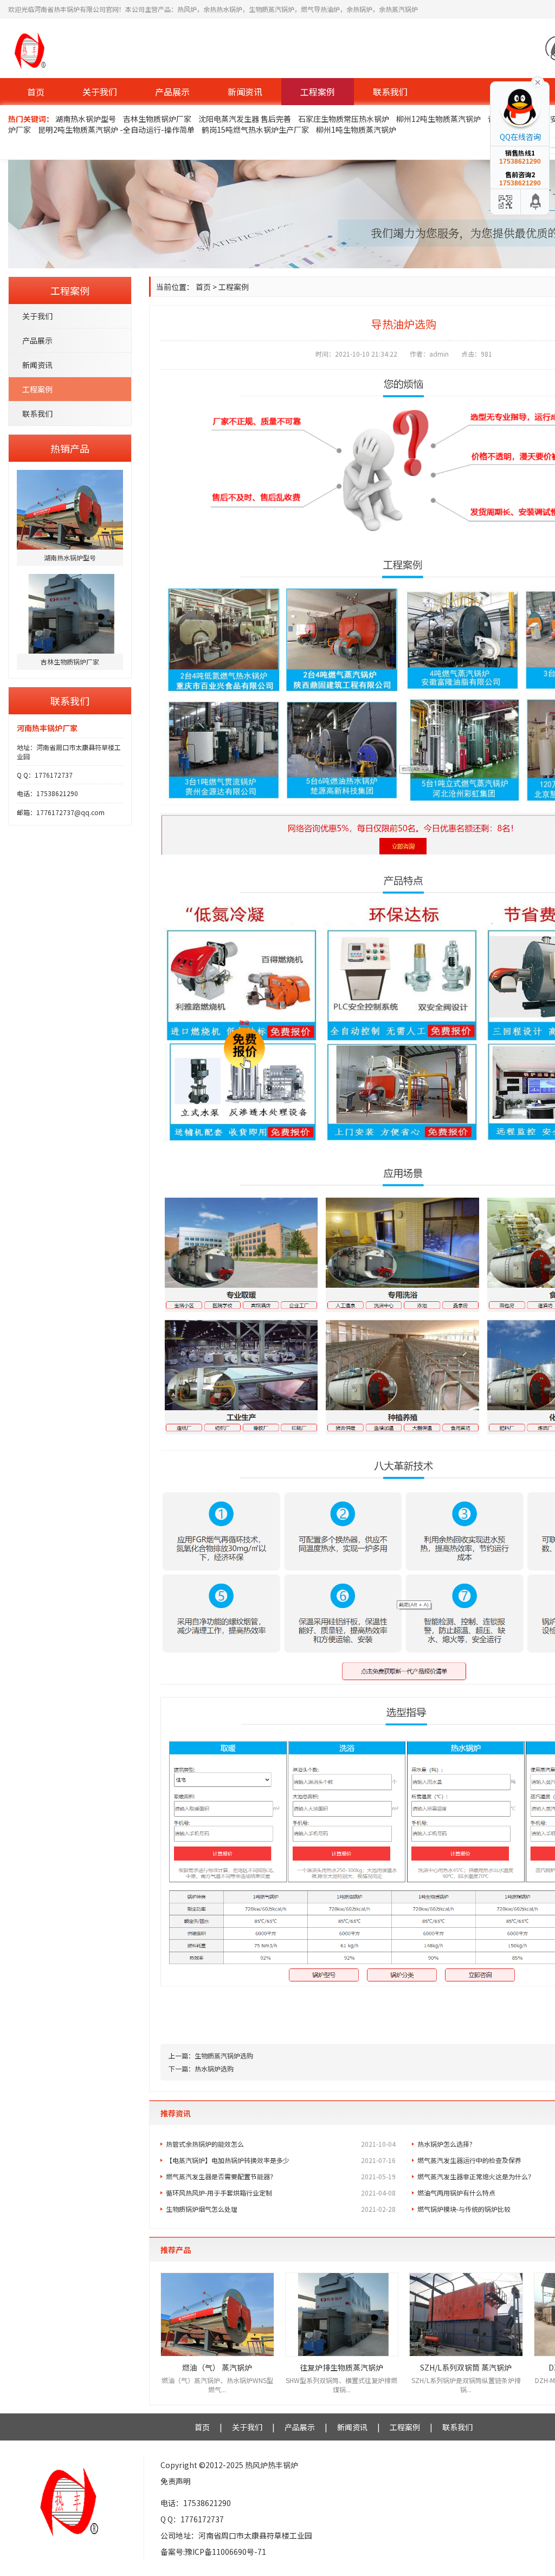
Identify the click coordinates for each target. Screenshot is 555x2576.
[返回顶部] (536, 202)
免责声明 (176, 2481)
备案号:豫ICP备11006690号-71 (213, 2552)
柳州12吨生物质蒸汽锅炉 (438, 119)
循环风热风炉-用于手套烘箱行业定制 (281, 2193)
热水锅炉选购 (214, 2068)
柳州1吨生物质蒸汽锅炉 (356, 130)
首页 (36, 92)
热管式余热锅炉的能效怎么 (281, 2144)
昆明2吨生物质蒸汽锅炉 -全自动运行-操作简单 (116, 130)
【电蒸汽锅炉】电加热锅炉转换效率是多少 (281, 2160)
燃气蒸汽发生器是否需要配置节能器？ (281, 2176)
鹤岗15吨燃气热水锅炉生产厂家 (255, 130)
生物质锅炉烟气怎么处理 (281, 2209)
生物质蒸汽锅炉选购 (224, 2055)
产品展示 (172, 92)
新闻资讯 (245, 92)
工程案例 (318, 92)
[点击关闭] (538, 81)
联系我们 (390, 92)
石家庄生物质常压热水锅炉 (344, 119)
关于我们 (100, 92)
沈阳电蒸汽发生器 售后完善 (245, 119)
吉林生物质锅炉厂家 (157, 119)
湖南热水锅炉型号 (86, 119)
